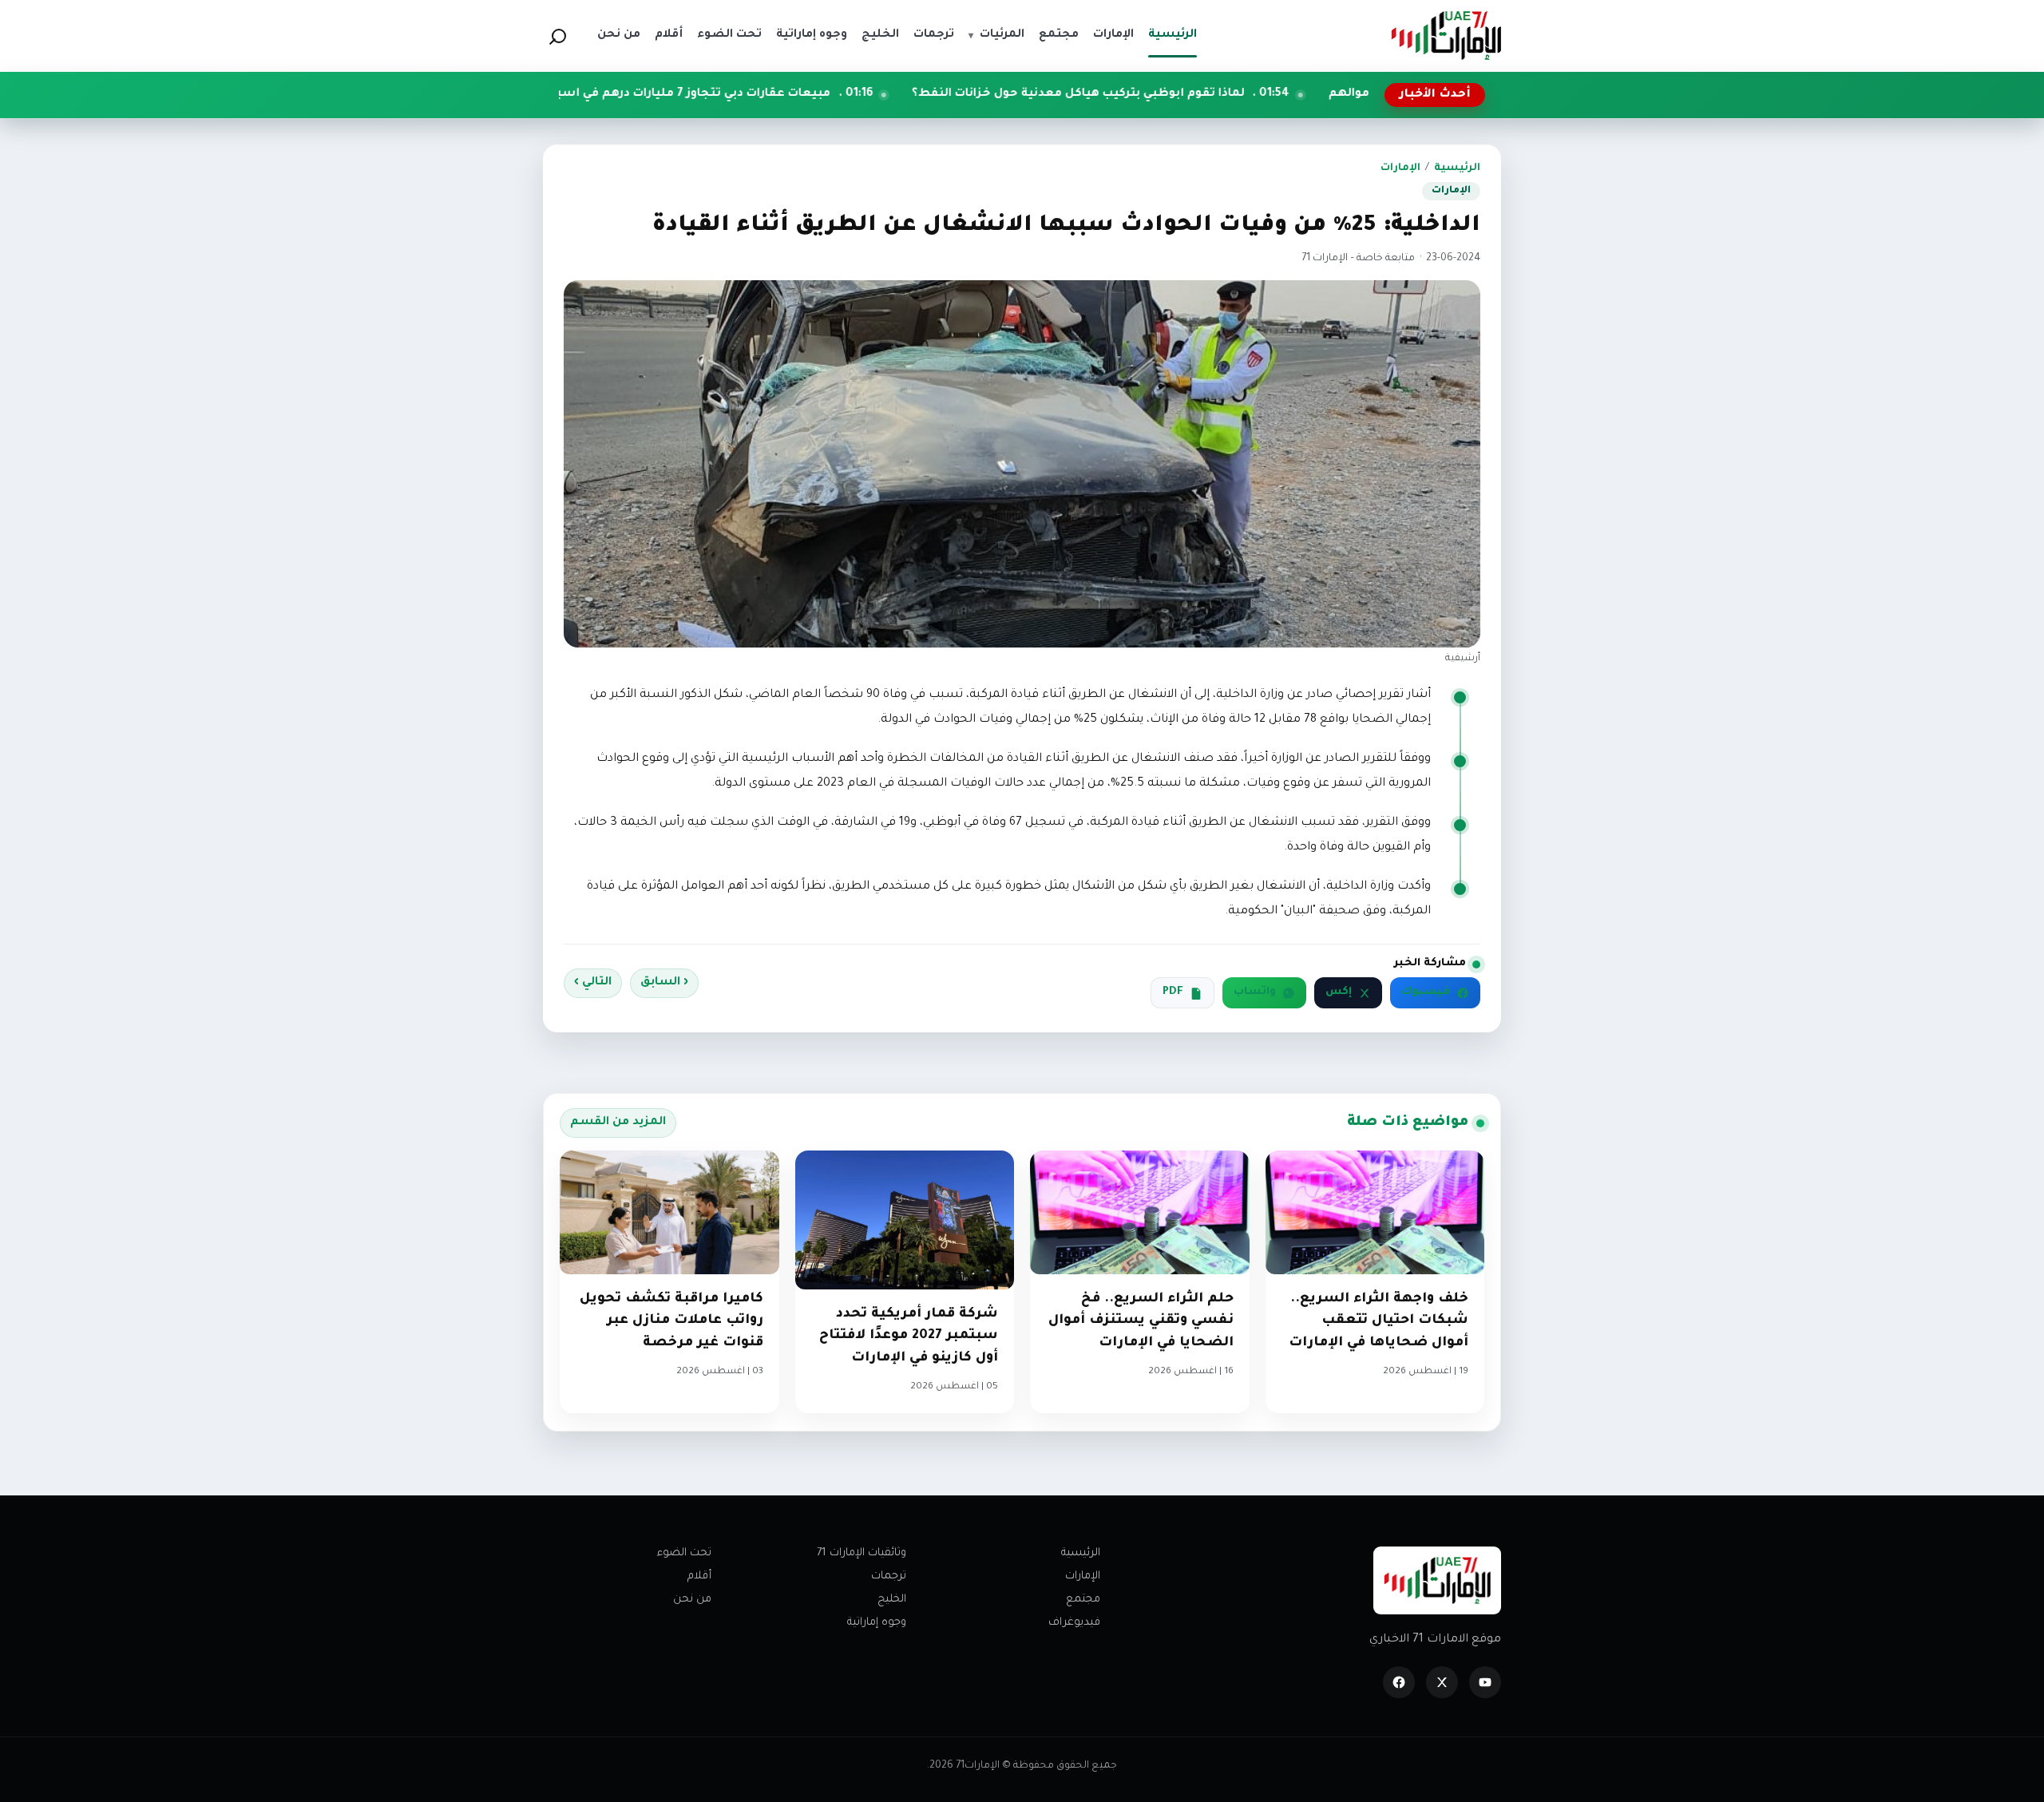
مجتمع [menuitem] (1059, 35)
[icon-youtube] (1485, 1682)
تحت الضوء (684, 1553)
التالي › (593, 983)
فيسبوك (1426, 992)
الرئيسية (1457, 168)
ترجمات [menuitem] (934, 35)
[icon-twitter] (1442, 1682)
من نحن (692, 1600)
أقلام (699, 1576)
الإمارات (1400, 168)
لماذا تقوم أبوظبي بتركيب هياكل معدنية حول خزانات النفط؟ (1208, 94)
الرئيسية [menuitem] (1173, 35)
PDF (1173, 992)
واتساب (1255, 992)
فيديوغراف (1074, 1623)
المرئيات (996, 35)
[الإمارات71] (1446, 36)
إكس (1339, 992)
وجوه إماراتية (877, 1623)
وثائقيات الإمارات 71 (862, 1553)
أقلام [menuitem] (669, 35)
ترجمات (889, 1576)
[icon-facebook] (1399, 1682)
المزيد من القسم (618, 1123)
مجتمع (1083, 1600)
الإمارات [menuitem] (1113, 35)
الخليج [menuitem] (880, 35)
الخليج (892, 1600)
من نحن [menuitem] (619, 35)
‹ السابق (664, 983)
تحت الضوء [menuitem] (729, 35)
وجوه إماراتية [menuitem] (812, 35)
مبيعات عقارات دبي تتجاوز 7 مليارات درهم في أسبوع (814, 94)
